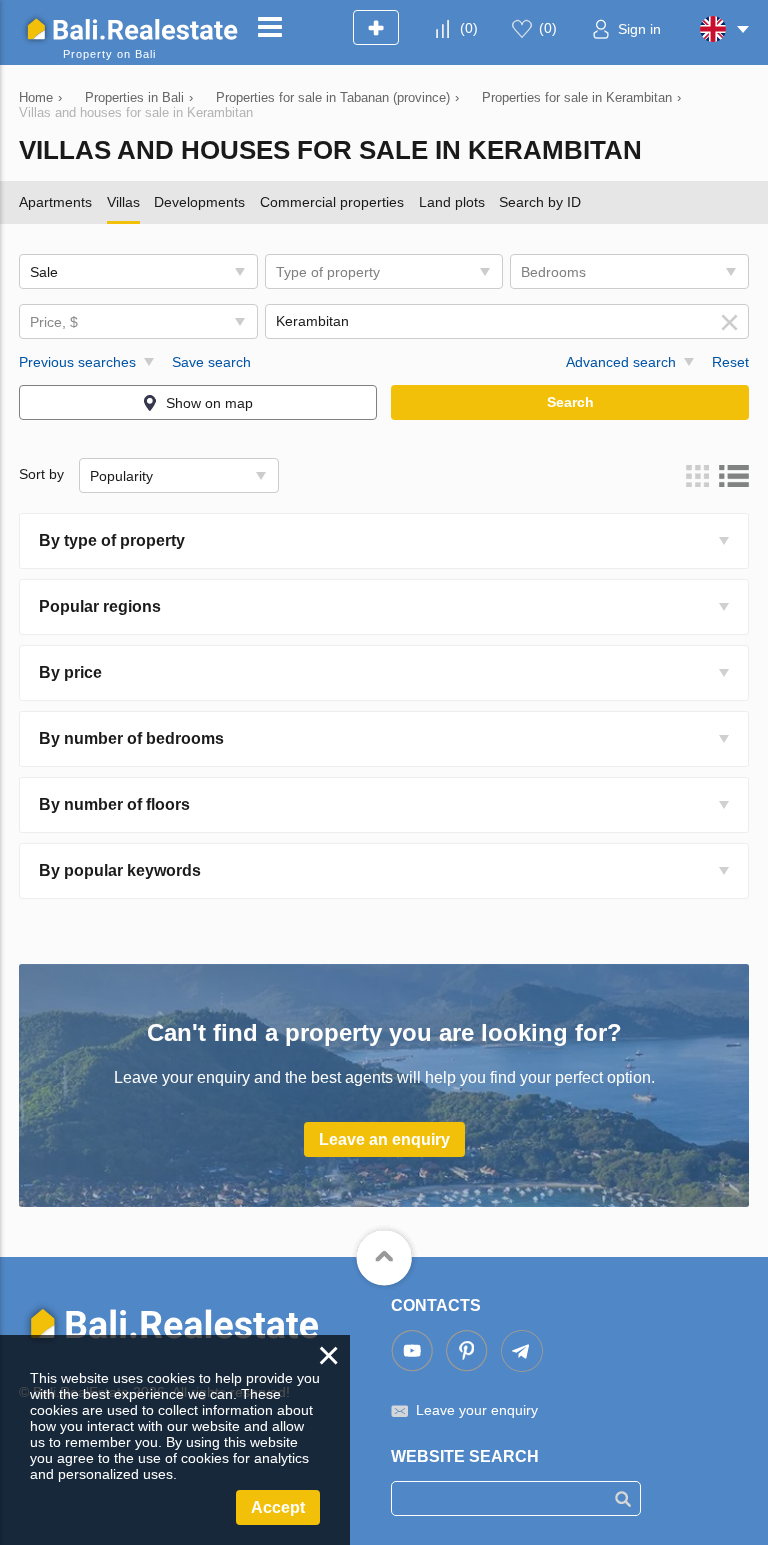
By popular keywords (120, 870)
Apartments (55, 202)
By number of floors (114, 804)
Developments (199, 202)
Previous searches (77, 362)
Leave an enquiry (384, 1139)
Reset (730, 362)
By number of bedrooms (131, 738)
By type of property (112, 540)
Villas (123, 202)
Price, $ (54, 322)
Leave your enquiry (477, 1410)
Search (570, 402)
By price (70, 672)
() (469, 28)
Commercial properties (332, 202)
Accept (278, 1507)
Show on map (209, 403)
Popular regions (100, 606)
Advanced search (621, 362)
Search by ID (540, 202)
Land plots (452, 202)
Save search (211, 362)
